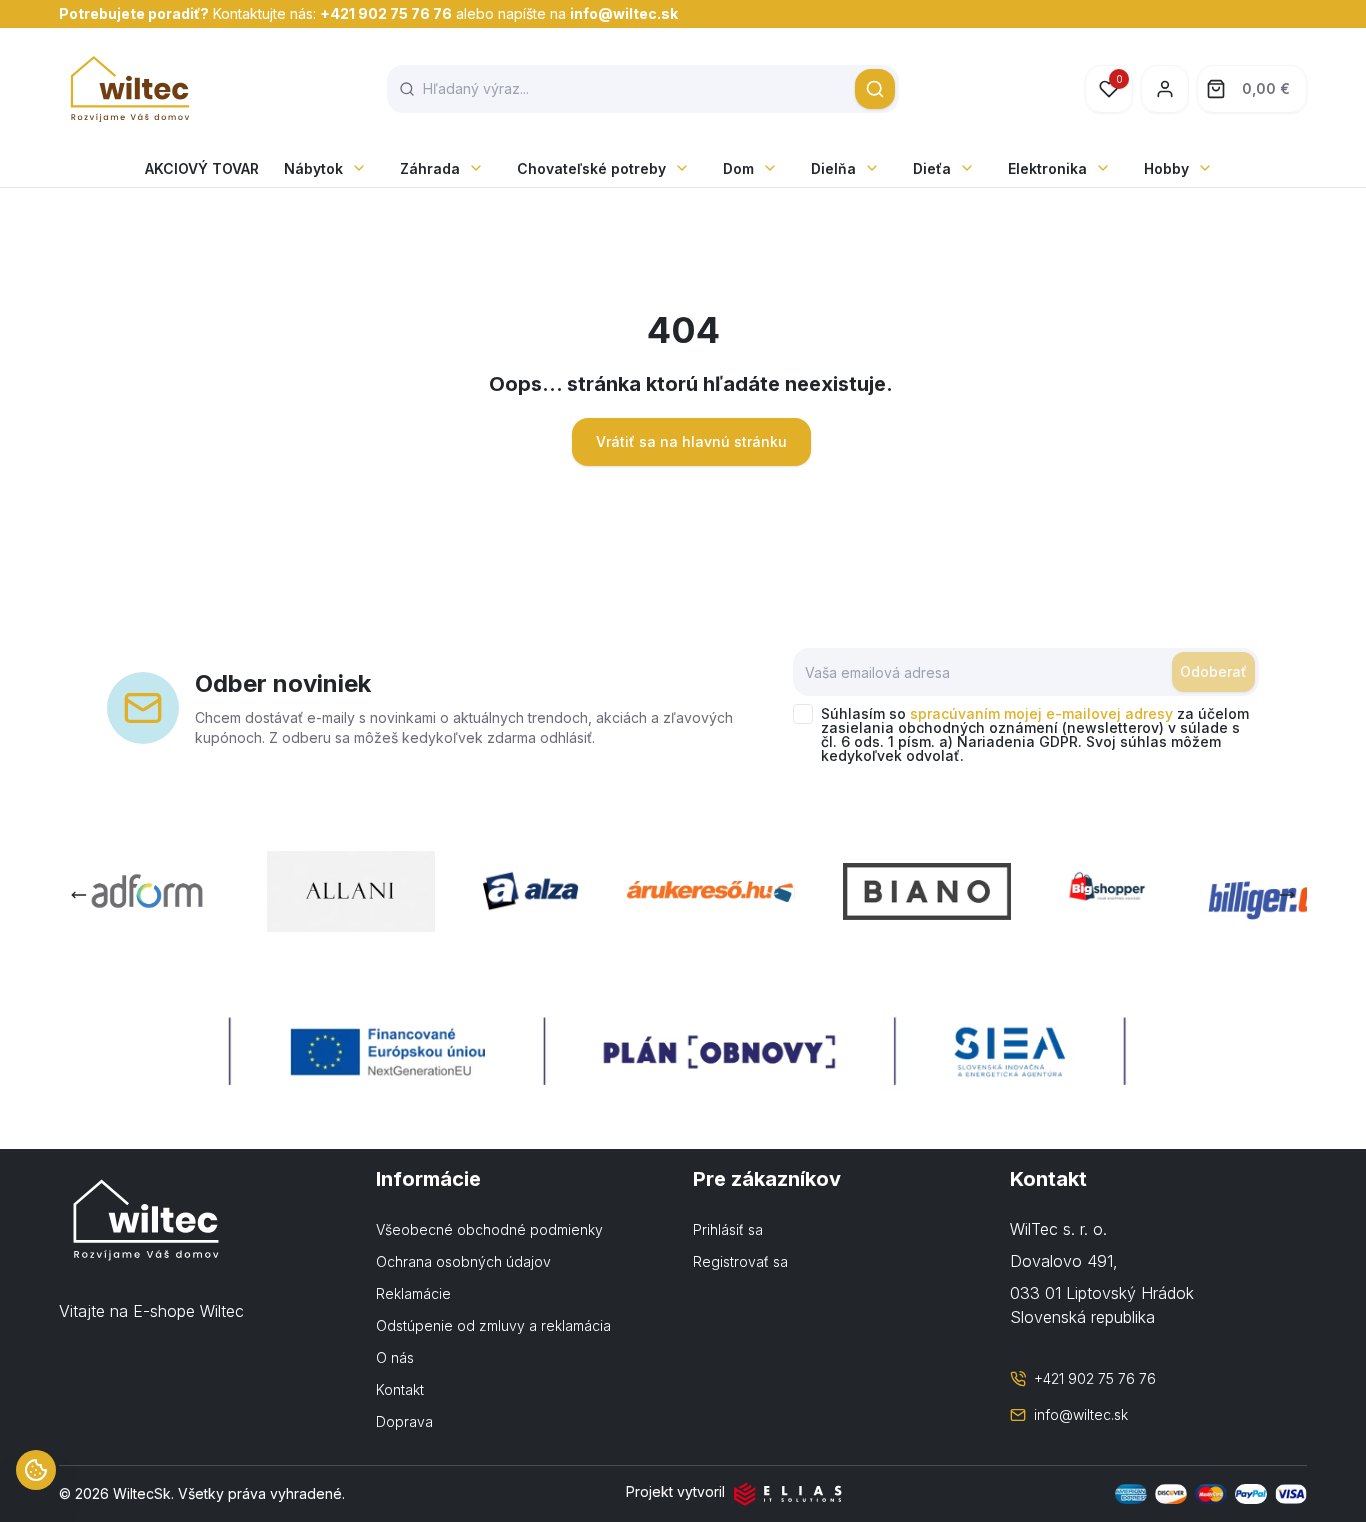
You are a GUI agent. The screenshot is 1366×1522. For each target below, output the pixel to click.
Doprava (404, 1421)
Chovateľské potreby (591, 168)
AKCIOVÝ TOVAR (202, 168)
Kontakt (400, 1389)
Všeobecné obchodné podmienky (489, 1229)
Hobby (1166, 168)
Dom (738, 168)
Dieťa (932, 168)
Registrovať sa (740, 1261)
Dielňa (833, 168)
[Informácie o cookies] (36, 1470)
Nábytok (313, 168)
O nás (395, 1357)
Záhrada (430, 168)
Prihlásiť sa (728, 1229)
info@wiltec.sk (624, 13)
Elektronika (1047, 168)
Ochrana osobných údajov (463, 1261)
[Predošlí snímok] (79, 895)
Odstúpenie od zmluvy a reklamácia (493, 1325)
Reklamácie (413, 1293)
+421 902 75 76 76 (386, 13)
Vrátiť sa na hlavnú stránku (691, 441)
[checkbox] (803, 714)
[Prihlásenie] (1165, 89)
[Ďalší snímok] (1287, 895)
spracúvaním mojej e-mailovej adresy (1041, 713)
